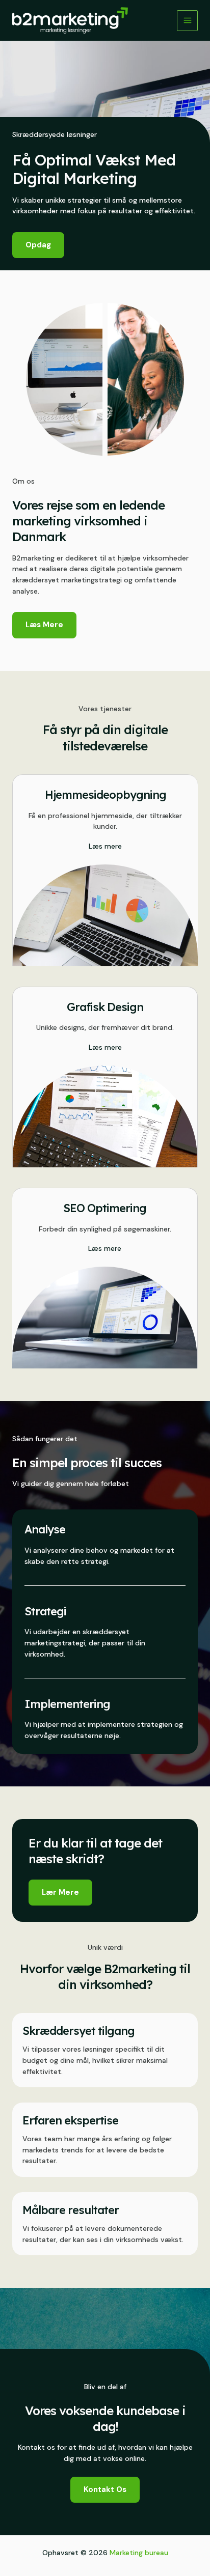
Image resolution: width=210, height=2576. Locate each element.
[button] (60, 1893)
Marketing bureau (139, 2553)
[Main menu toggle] (187, 21)
